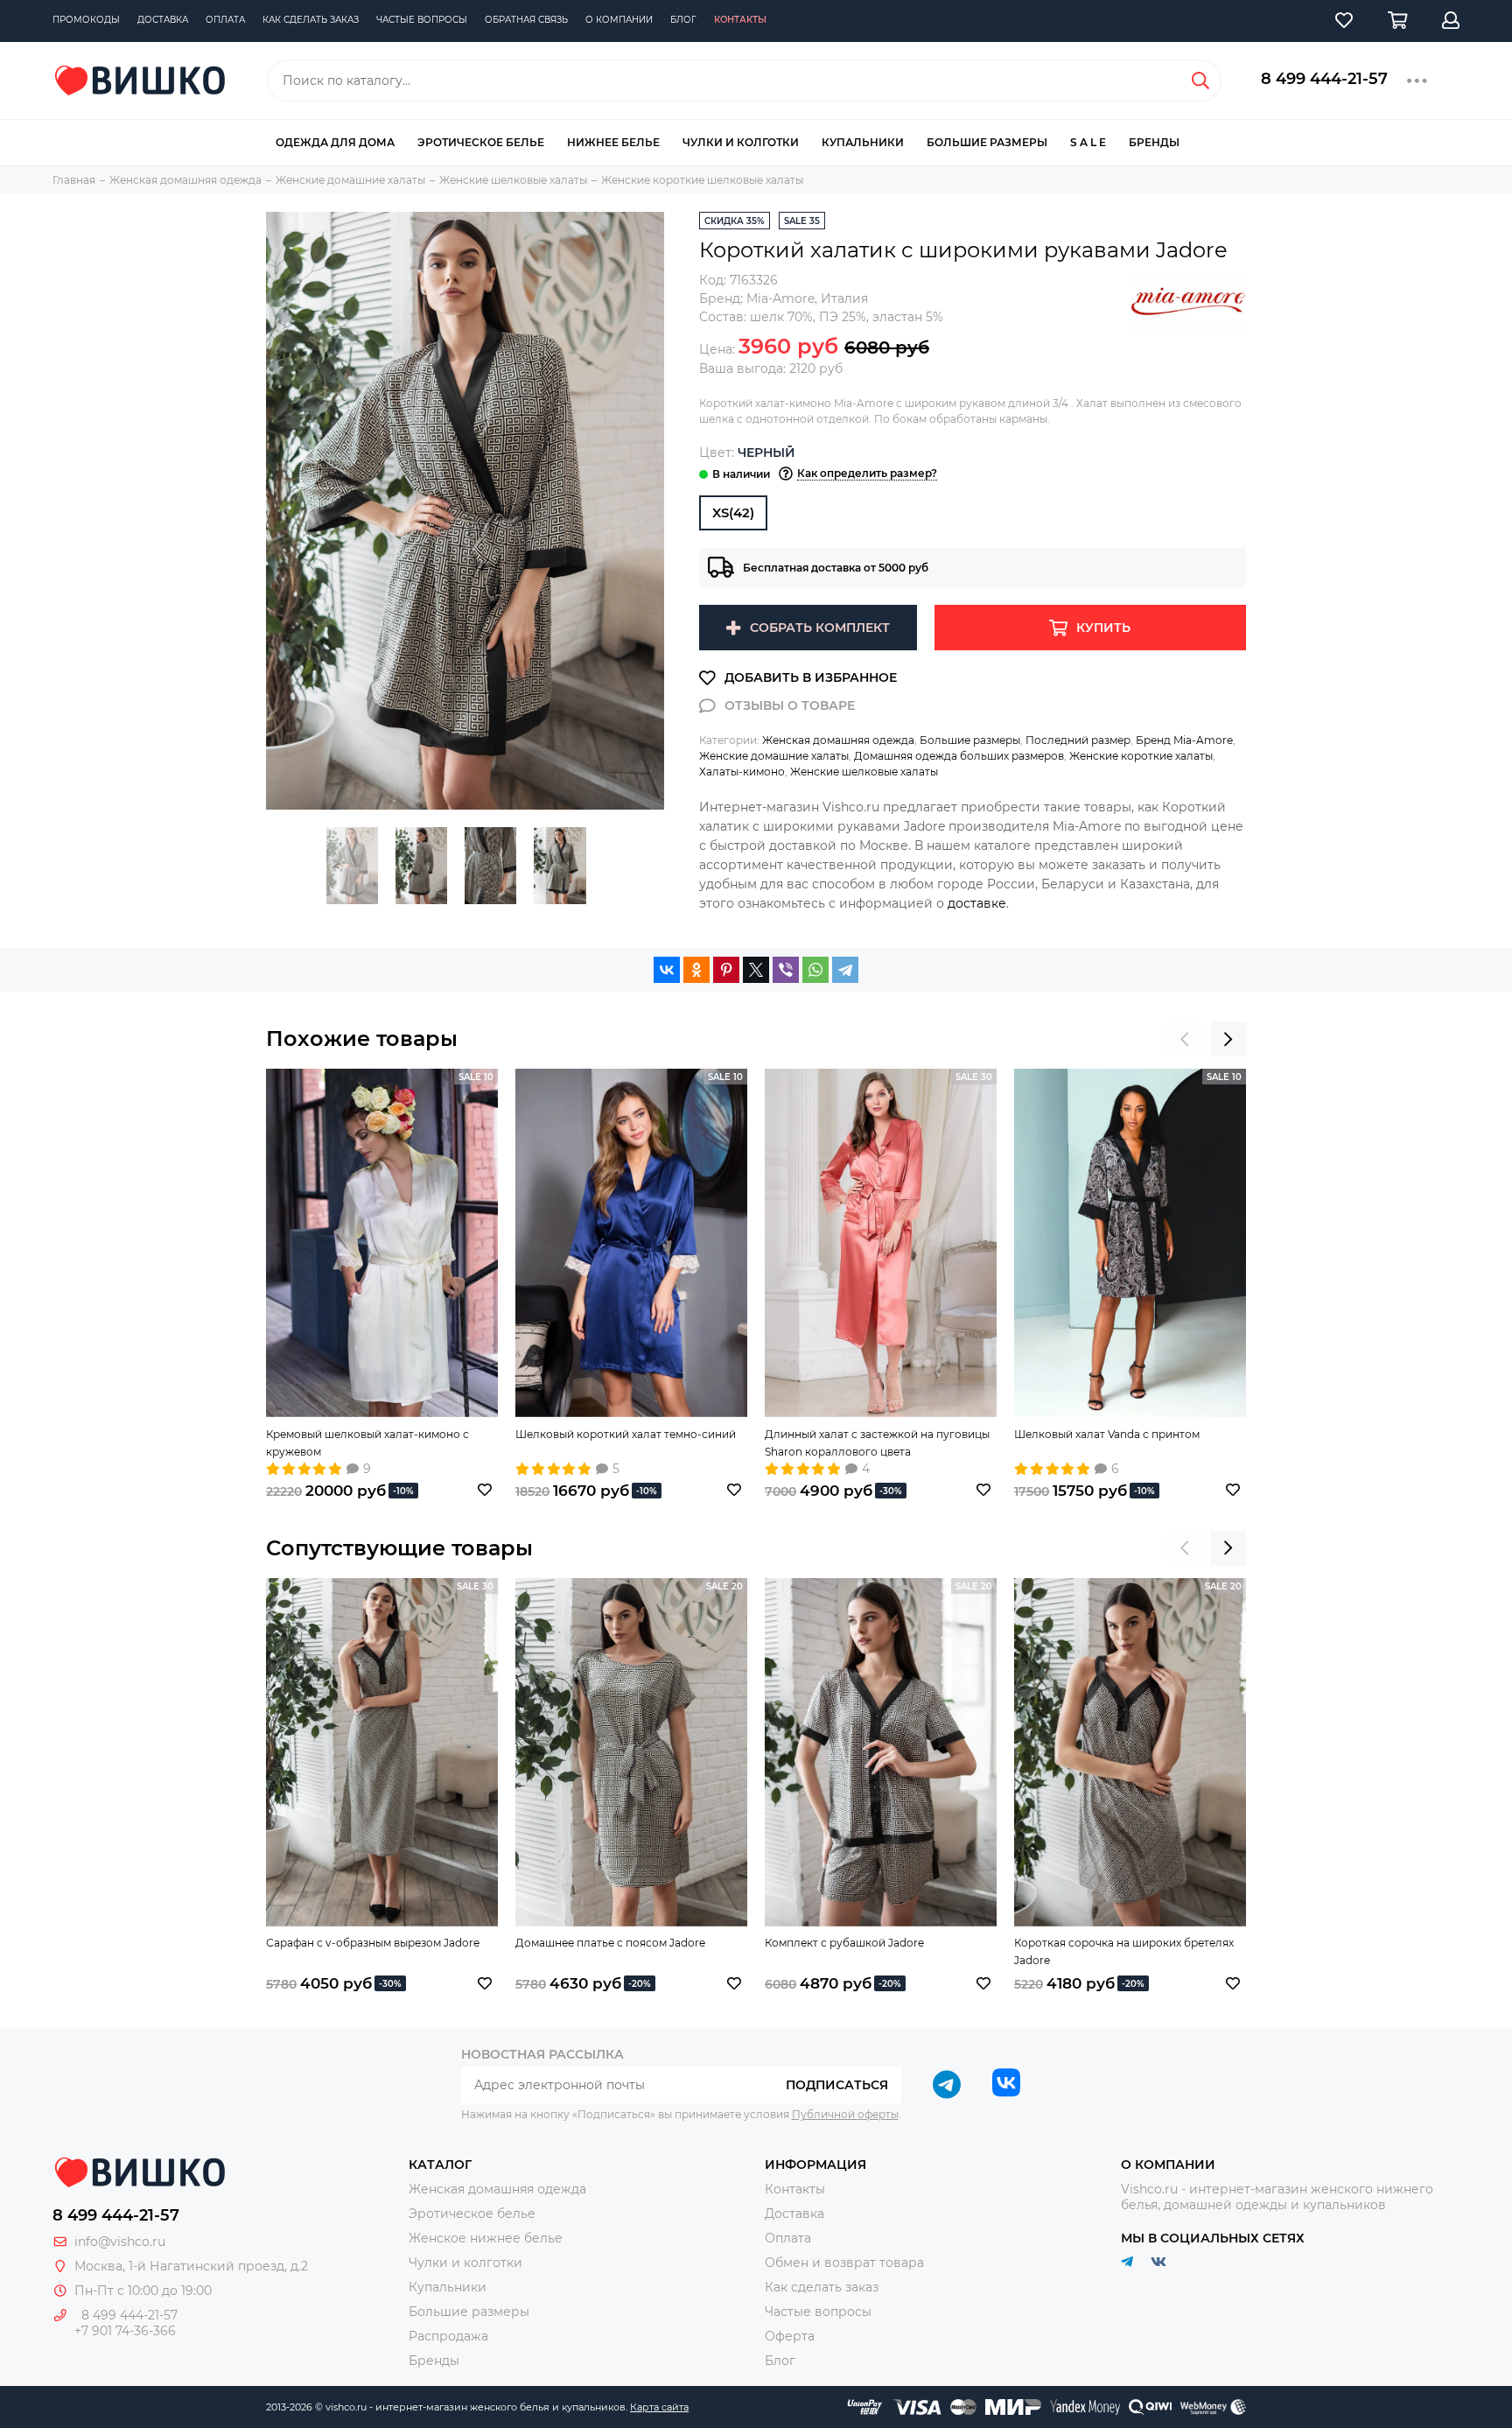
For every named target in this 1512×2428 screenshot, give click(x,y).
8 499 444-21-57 (1324, 79)
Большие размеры (987, 142)
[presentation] (1185, 1039)
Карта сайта (659, 2407)
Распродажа (448, 2336)
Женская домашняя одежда (838, 740)
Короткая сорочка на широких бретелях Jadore (1124, 1951)
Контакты (740, 20)
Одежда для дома (335, 142)
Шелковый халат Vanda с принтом (1107, 1434)
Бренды (1154, 142)
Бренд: (757, 298)
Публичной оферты (845, 2114)
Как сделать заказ (311, 20)
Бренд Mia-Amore (1184, 740)
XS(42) (733, 512)
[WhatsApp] (815, 970)
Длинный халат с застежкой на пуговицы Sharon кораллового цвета (877, 1443)
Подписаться (837, 2085)
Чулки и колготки (741, 142)
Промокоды (86, 20)
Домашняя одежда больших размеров (959, 756)
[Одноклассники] (696, 970)
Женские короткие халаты (1141, 756)
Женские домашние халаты (774, 756)
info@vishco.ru (120, 2242)
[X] (756, 970)
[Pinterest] (726, 970)
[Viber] (786, 970)
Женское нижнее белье (486, 2238)
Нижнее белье (613, 142)
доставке (977, 903)
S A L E (1088, 142)
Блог (683, 20)
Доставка (163, 20)
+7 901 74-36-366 (125, 2331)
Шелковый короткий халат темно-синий (626, 1434)
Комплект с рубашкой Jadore (844, 1943)
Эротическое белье (481, 142)
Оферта (790, 2336)
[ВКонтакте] (667, 970)
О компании (619, 20)
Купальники (863, 142)
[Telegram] (845, 970)
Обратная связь (526, 20)
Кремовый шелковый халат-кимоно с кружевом (367, 1443)
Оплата (225, 20)
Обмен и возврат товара (844, 2263)
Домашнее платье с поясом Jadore (610, 1943)
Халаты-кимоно (742, 772)
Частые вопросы (422, 20)
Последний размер (1078, 740)
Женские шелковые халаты (864, 772)
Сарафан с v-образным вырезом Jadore (373, 1943)
